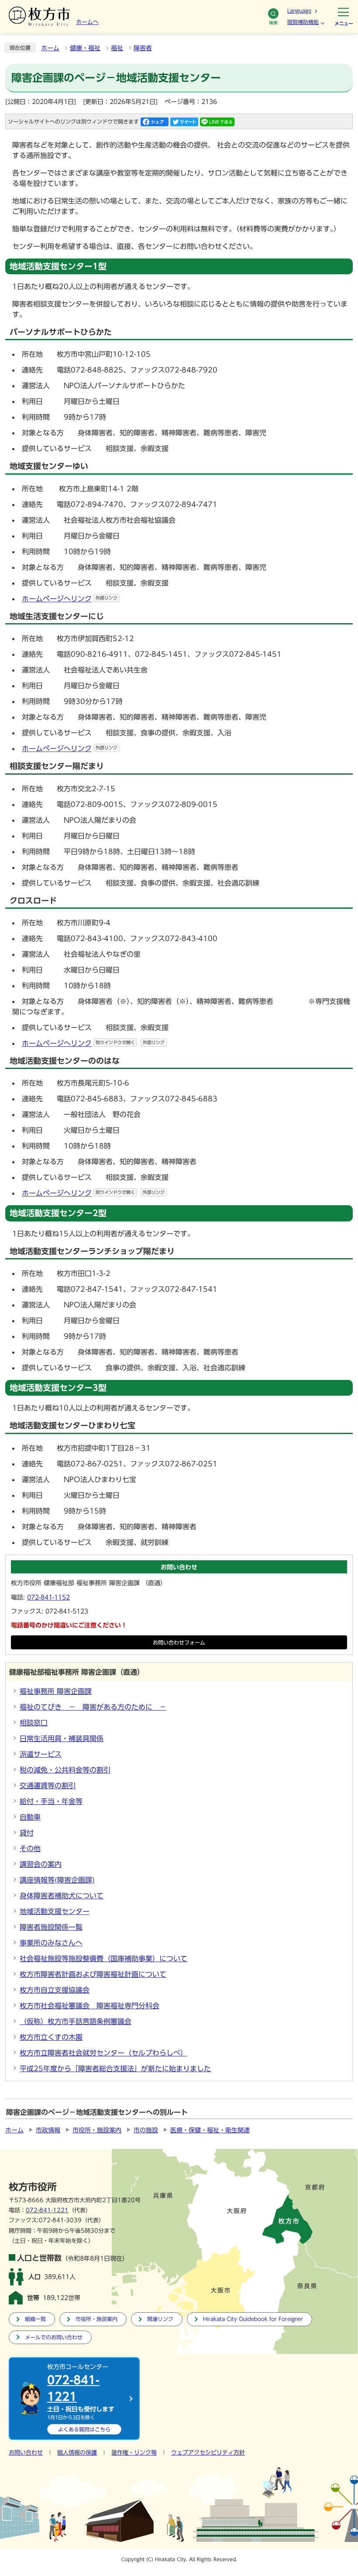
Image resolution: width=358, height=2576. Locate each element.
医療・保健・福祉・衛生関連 (210, 2130)
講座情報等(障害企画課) (57, 1880)
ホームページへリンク (70, 599)
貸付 (27, 1833)
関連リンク (160, 2319)
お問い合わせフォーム (179, 1643)
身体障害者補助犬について (62, 1896)
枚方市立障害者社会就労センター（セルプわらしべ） (103, 2053)
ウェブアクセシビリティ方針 (208, 2453)
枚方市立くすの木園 (51, 2037)
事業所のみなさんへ (51, 1943)
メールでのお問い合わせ (54, 2337)
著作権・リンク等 (134, 2453)
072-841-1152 (48, 1597)
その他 (30, 1848)
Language (299, 10)
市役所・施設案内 (97, 2130)
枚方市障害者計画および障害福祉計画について (93, 1974)
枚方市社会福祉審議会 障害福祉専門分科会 (89, 2006)
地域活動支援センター (55, 1911)
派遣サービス (41, 1754)
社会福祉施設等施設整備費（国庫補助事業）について (103, 1959)
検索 (273, 23)
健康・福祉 (85, 48)
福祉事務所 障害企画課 (56, 1691)
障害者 (143, 48)
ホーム (50, 48)
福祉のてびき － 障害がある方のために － (93, 1707)
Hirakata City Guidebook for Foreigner (253, 2319)
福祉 (117, 48)
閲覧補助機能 (303, 22)
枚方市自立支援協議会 (55, 1990)
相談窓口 (34, 1723)
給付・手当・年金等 (51, 1801)
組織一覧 (35, 2319)
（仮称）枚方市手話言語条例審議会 (76, 2021)
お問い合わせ (26, 2453)
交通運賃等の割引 (48, 1786)
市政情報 (48, 2130)
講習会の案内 (41, 1864)
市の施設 (146, 2130)
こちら (84, 2429)
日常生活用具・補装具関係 (62, 1738)
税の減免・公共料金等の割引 (65, 1770)
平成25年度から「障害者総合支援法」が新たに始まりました (115, 2069)
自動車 (30, 1817)
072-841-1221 (47, 2210)
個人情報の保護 (77, 2453)
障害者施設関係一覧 (51, 1927)
